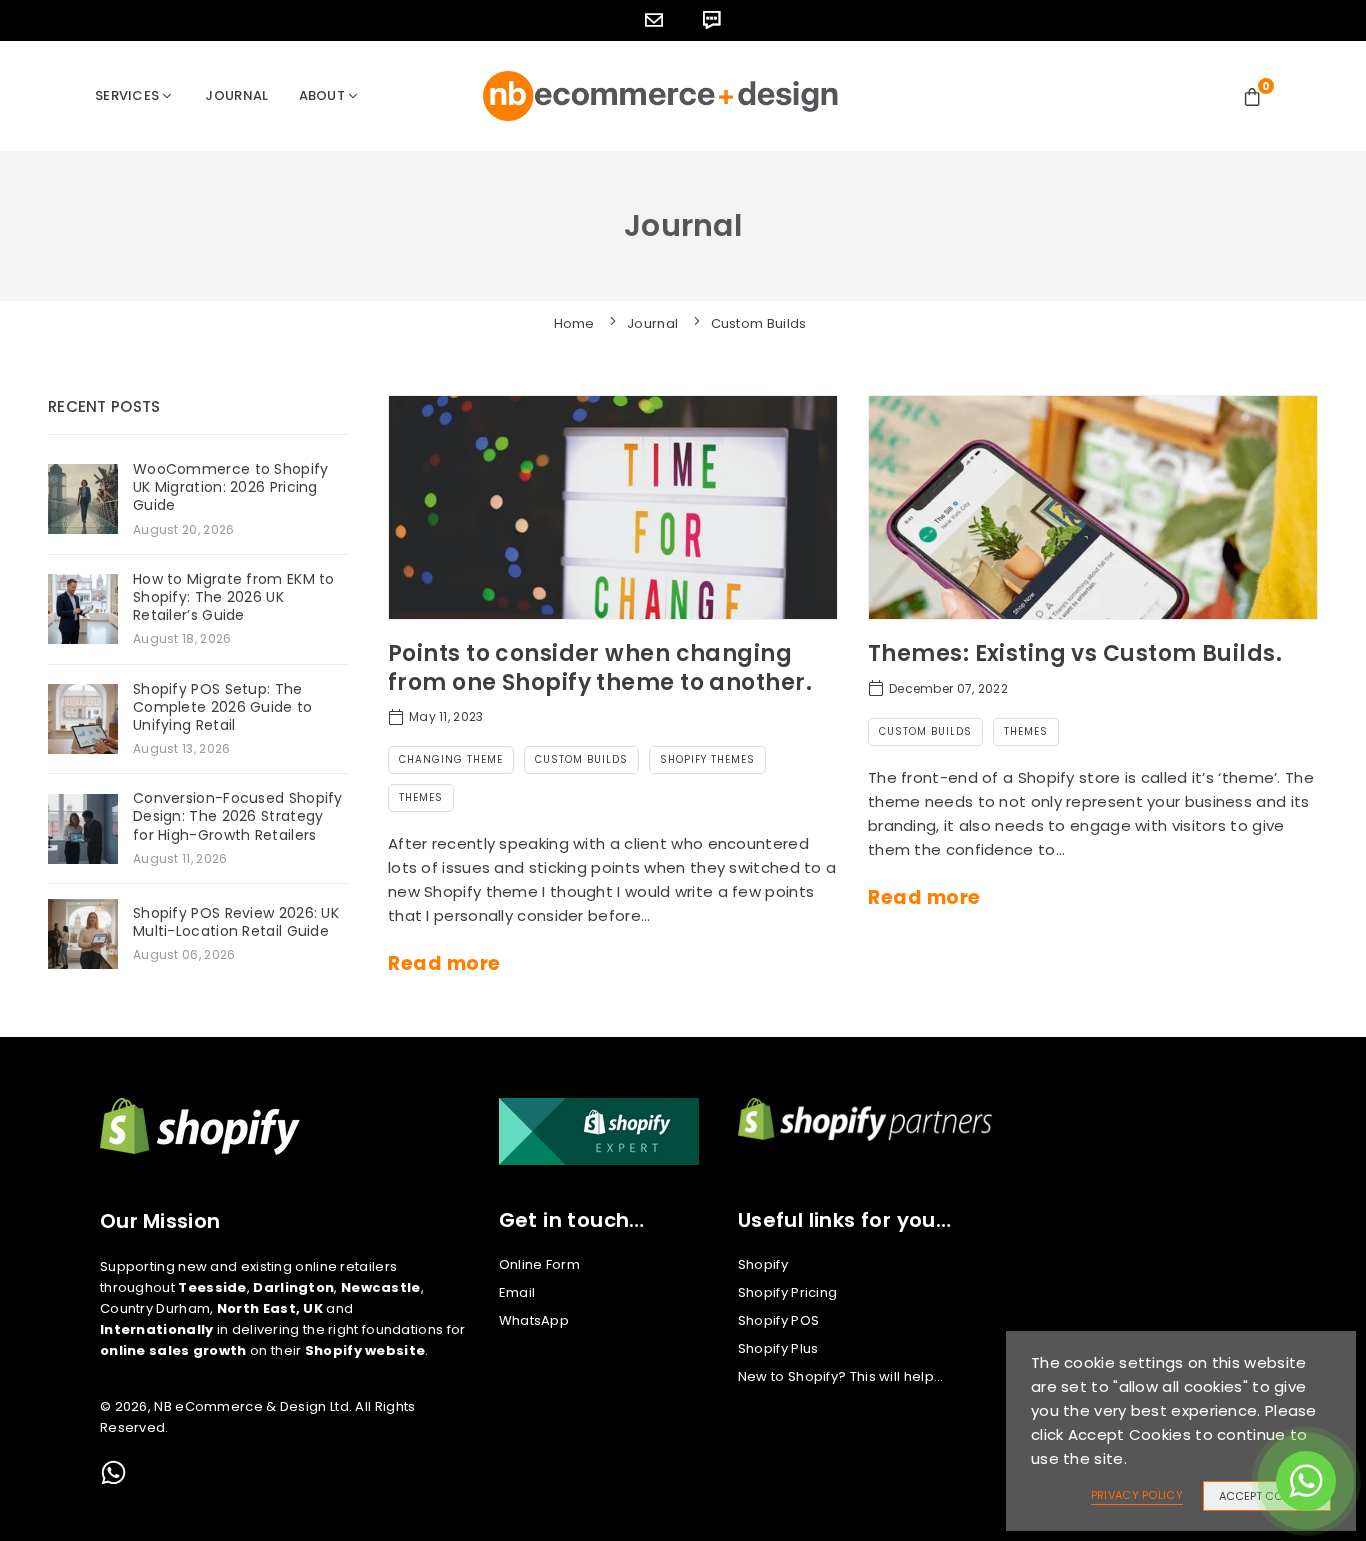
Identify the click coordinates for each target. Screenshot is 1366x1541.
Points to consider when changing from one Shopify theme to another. (600, 668)
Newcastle (381, 1287)
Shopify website (365, 1350)
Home (574, 323)
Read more (444, 963)
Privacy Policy (1137, 1495)
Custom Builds (581, 759)
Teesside (212, 1287)
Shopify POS (778, 1320)
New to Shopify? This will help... (841, 1376)
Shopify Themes (707, 759)
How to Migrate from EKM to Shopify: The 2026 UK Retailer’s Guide (234, 597)
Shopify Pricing (788, 1292)
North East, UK (270, 1308)
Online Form (539, 1264)
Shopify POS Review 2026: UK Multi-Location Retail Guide (236, 922)
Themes (421, 797)
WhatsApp (534, 1320)
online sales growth (173, 1350)
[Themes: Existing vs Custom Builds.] (1093, 507)
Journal (236, 95)
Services (127, 95)
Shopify (763, 1264)
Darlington (293, 1287)
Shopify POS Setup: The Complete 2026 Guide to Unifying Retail (223, 707)
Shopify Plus (778, 1348)
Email (517, 1292)
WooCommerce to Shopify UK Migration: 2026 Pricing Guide (231, 487)
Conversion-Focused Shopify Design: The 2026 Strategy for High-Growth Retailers (238, 816)
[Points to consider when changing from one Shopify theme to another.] (613, 507)
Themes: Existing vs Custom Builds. (1075, 653)
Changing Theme (451, 759)
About (322, 95)
